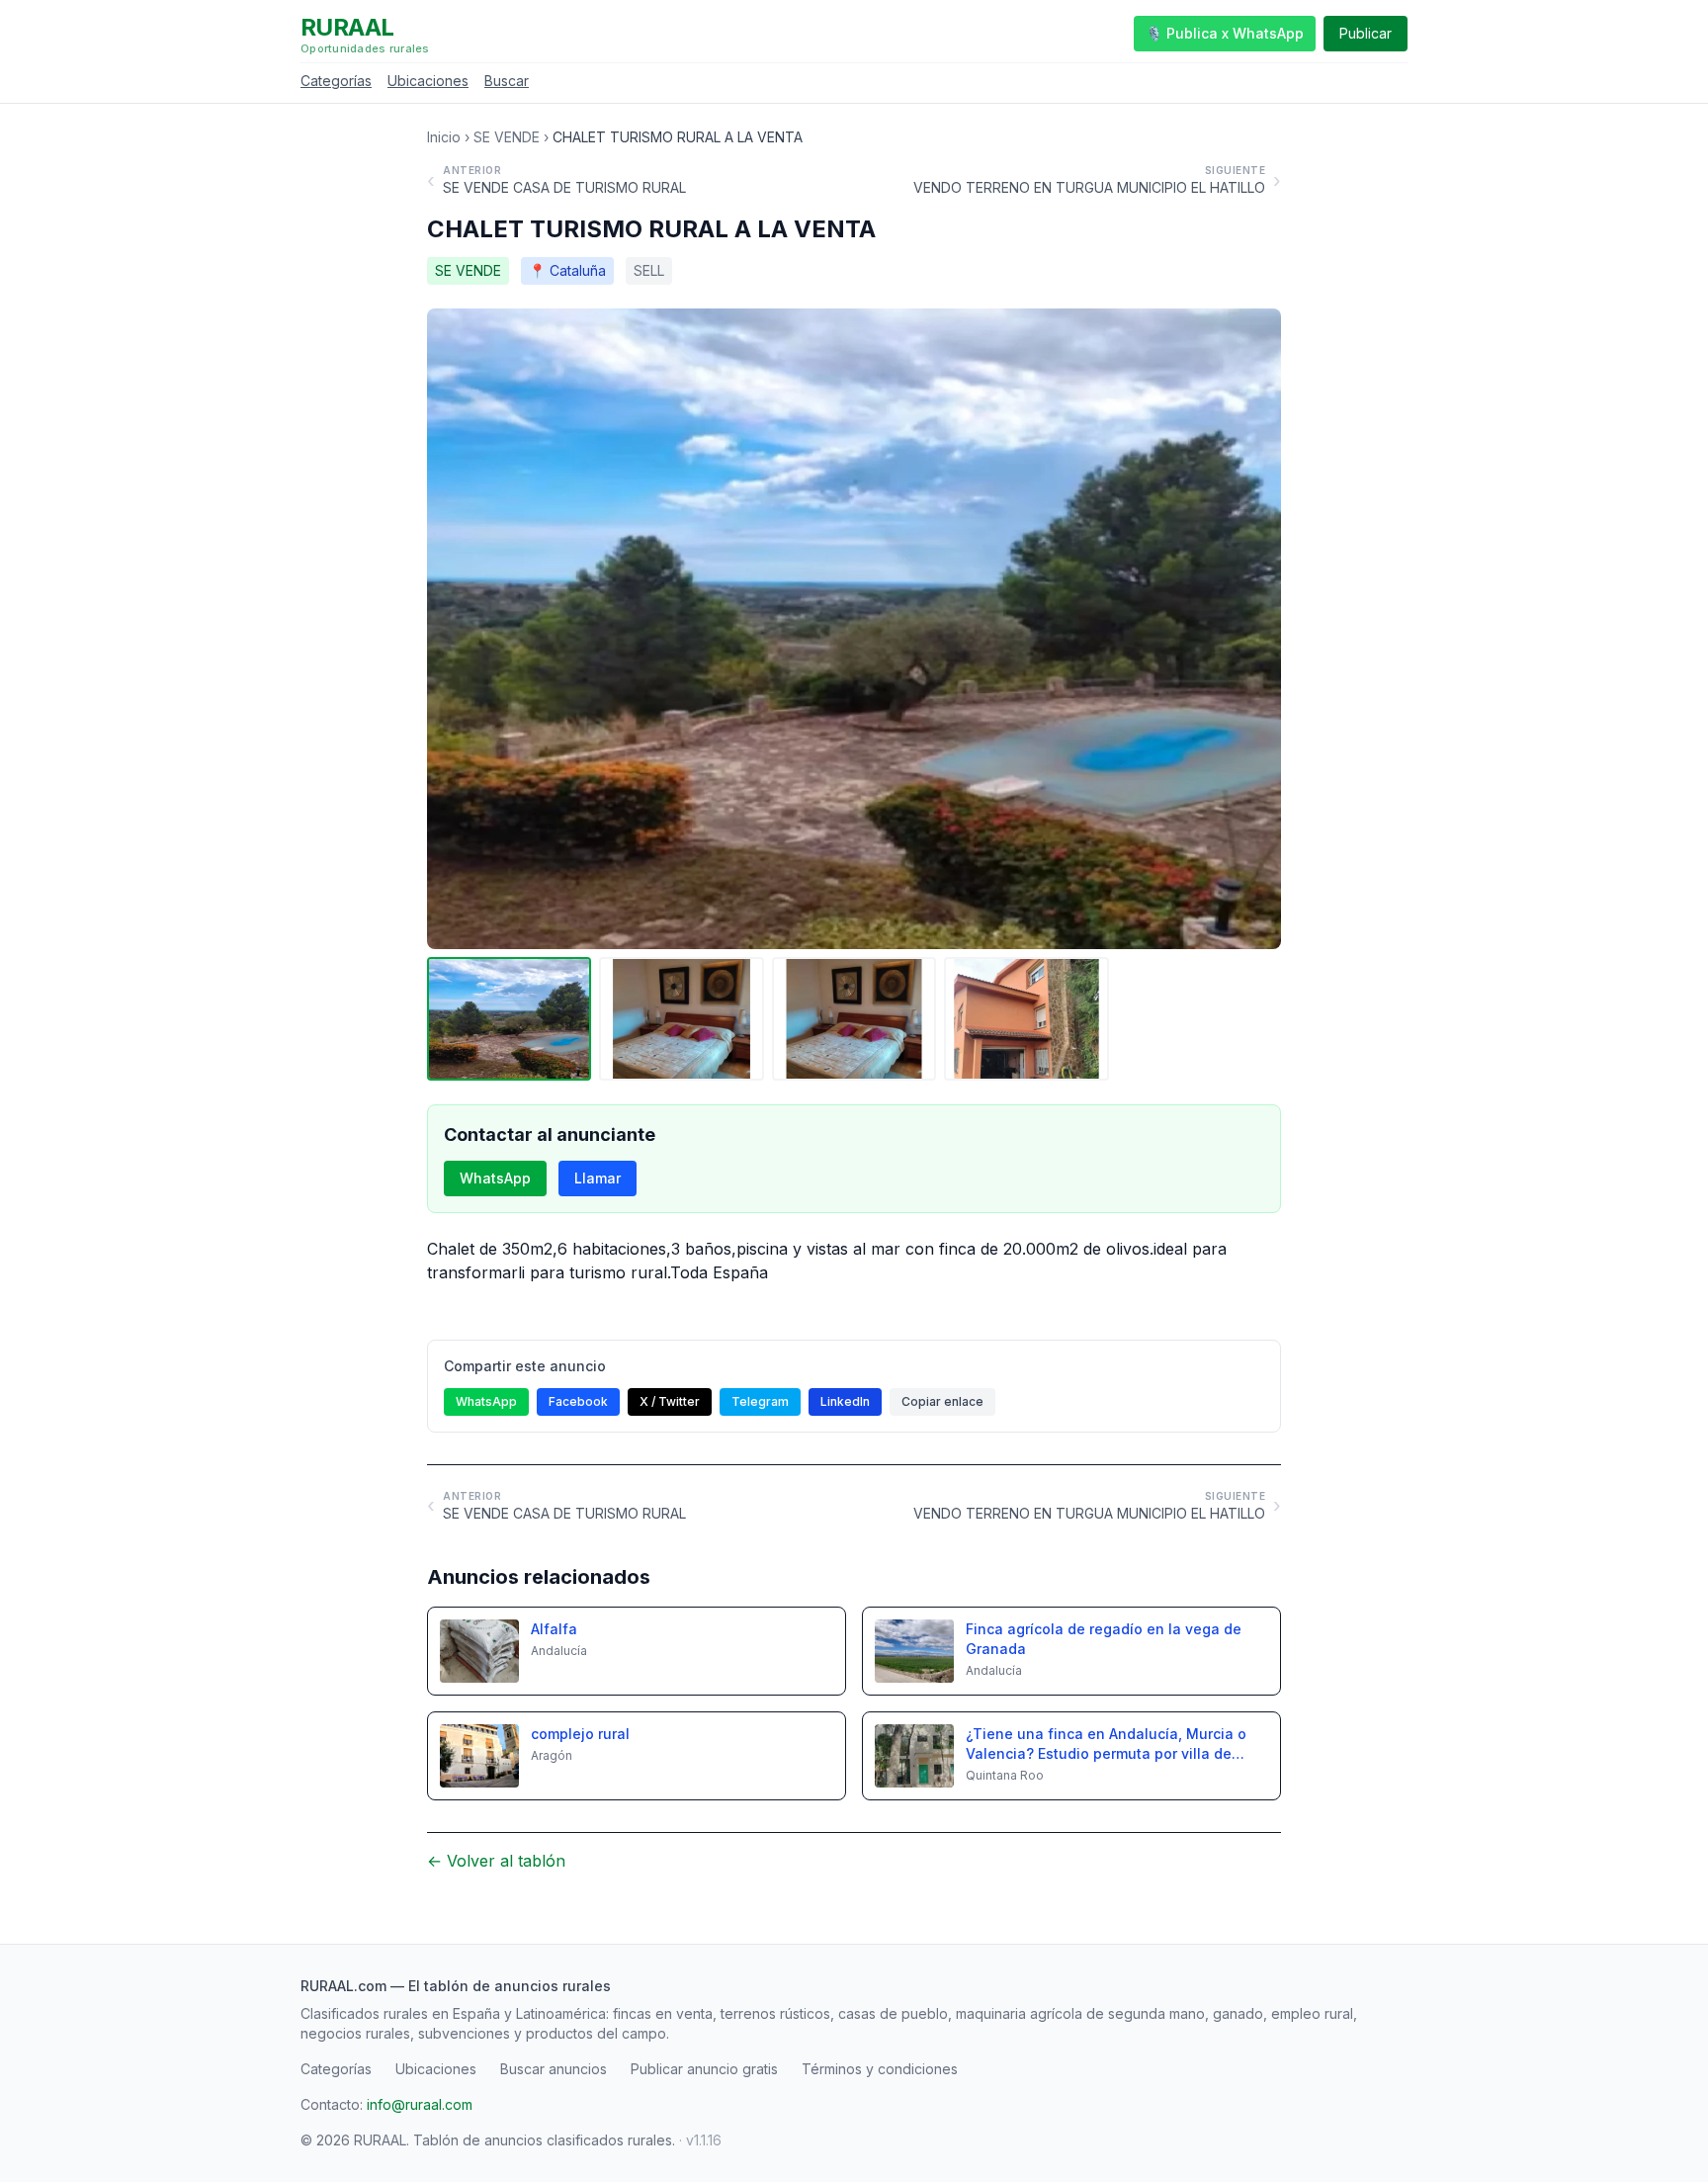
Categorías (336, 81)
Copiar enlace (942, 1401)
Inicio (444, 137)
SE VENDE (507, 137)
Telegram (760, 1401)
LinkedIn (845, 1401)
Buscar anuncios (554, 2069)
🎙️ (1225, 33)
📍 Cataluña (567, 270)
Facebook (578, 1401)
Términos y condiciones (880, 2069)
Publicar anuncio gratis (704, 2069)
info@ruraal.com (420, 2104)
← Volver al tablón (496, 1861)
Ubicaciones (428, 81)
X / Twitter (670, 1401)
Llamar (598, 1178)
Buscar (507, 81)
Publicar (1366, 33)
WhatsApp (495, 1178)
